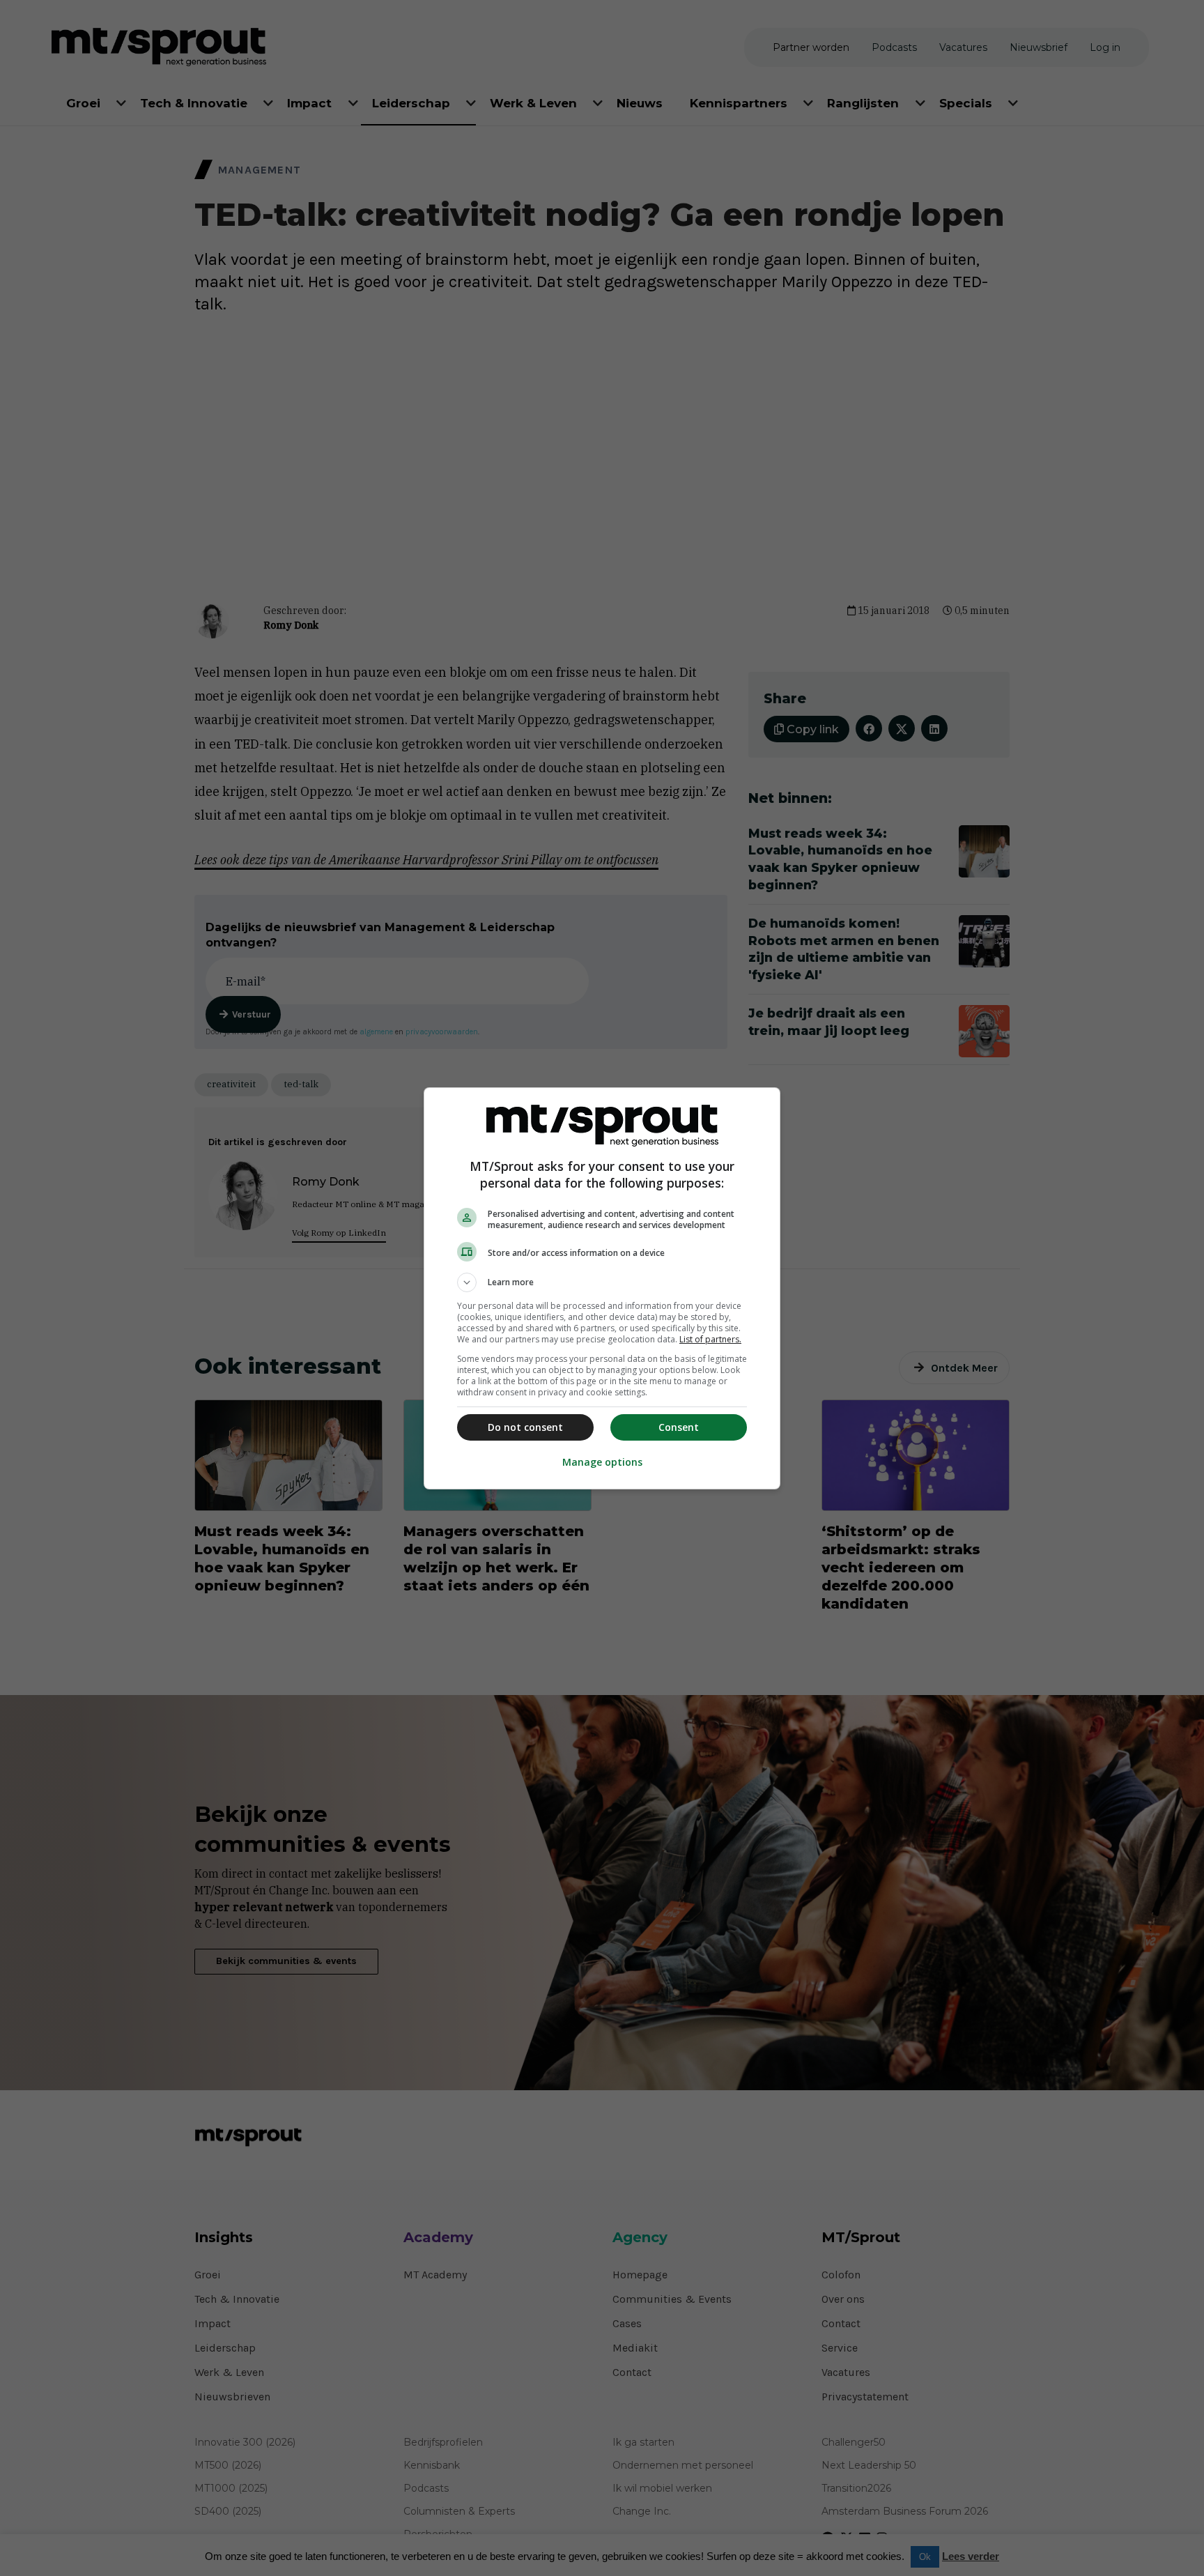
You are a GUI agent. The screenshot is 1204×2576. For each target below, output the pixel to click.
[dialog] (602, 1288)
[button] (602, 1282)
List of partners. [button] (710, 1339)
